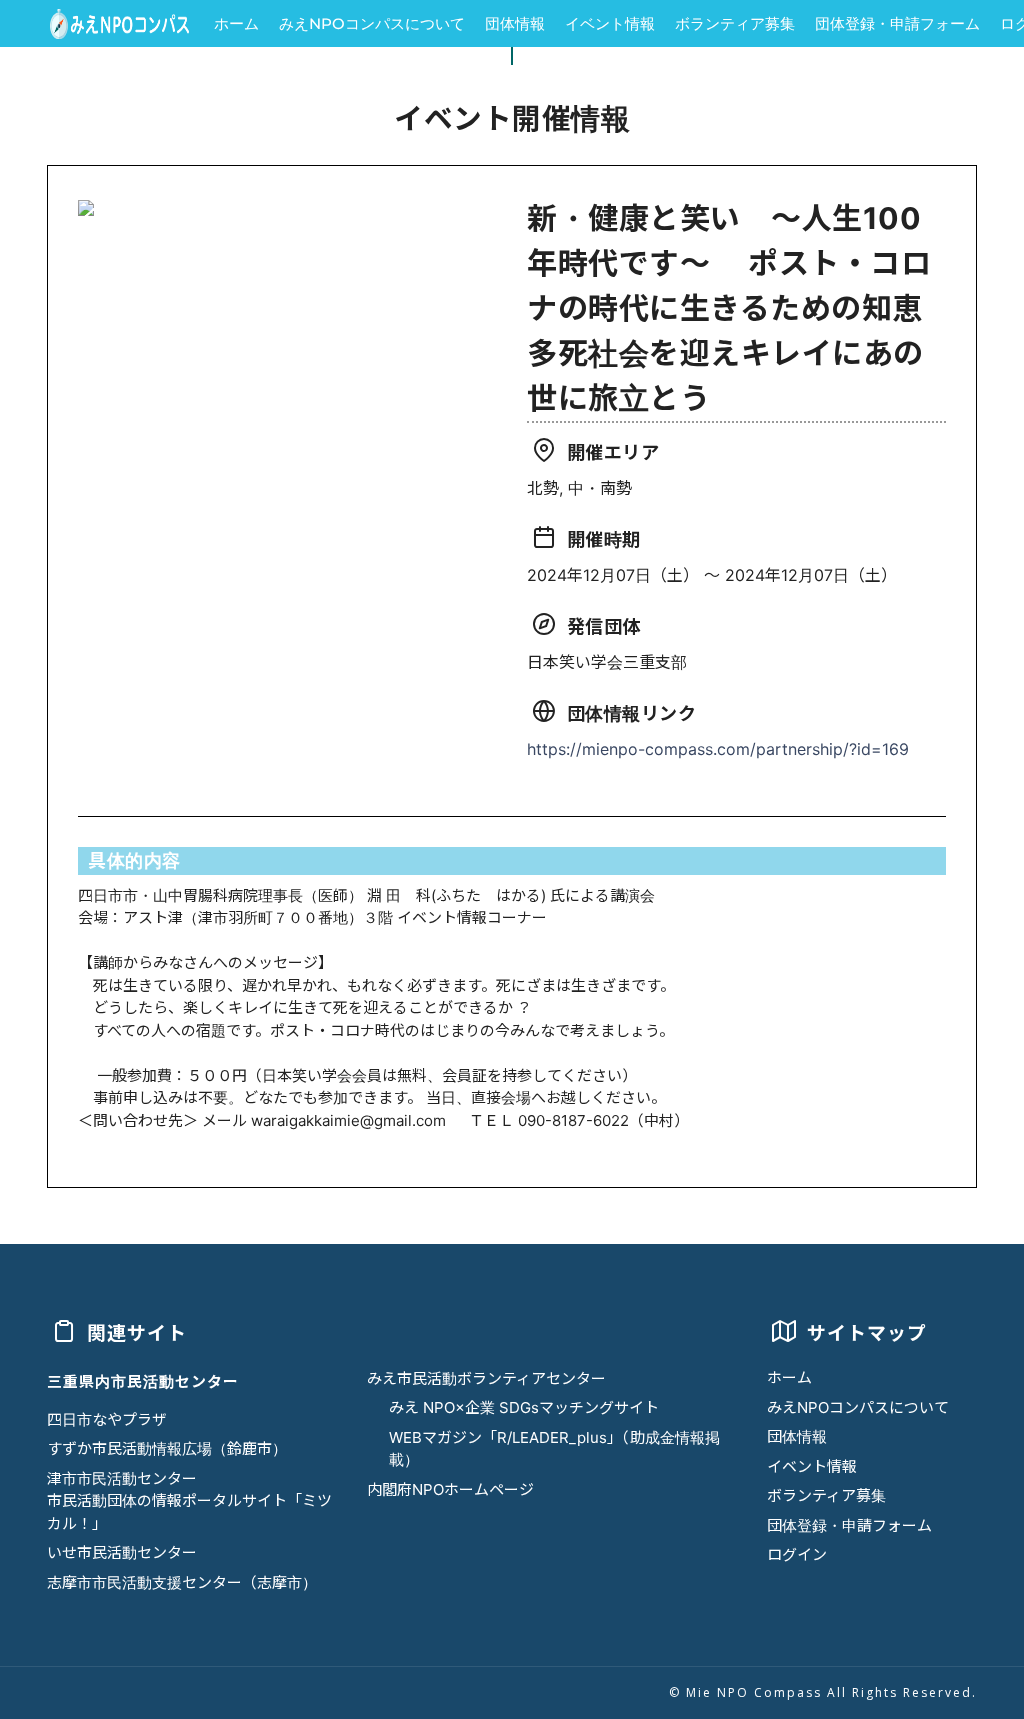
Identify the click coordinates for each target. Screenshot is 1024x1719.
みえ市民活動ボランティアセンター (486, 1378)
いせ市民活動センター (122, 1552)
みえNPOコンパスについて (372, 23)
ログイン (797, 1554)
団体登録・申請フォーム (897, 23)
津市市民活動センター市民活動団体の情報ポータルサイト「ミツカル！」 (189, 1501)
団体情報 (515, 23)
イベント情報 (610, 23)
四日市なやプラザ (107, 1419)
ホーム (236, 23)
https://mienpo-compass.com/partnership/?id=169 (718, 749)
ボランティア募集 (735, 23)
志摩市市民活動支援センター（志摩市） (182, 1582)
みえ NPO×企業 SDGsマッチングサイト (524, 1407)
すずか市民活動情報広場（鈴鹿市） (167, 1448)
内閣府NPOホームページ (450, 1489)
